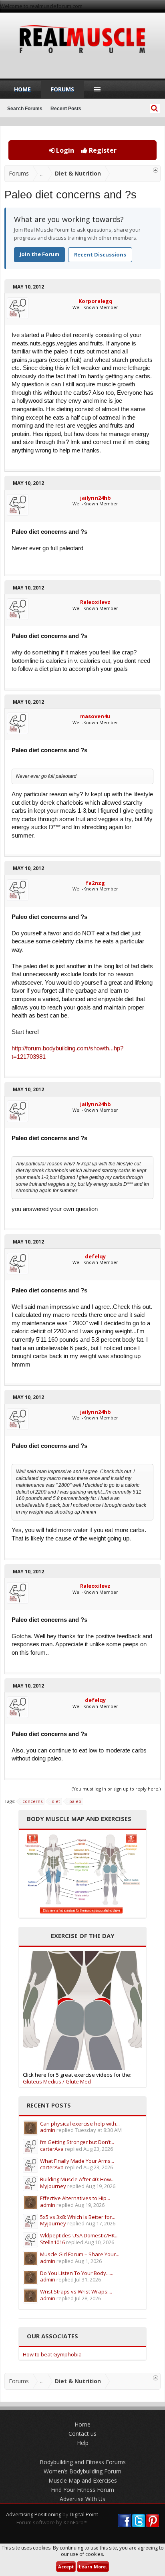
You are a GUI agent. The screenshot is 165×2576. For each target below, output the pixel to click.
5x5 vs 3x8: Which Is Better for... (78, 2217)
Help (83, 2443)
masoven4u (95, 716)
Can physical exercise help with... (80, 2124)
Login (64, 150)
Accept (66, 2567)
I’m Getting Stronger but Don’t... (77, 2142)
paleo (75, 1801)
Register (102, 150)
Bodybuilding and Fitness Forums (83, 2462)
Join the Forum (39, 254)
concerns (32, 1801)
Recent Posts (66, 109)
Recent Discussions (100, 254)
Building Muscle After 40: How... (77, 2179)
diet (56, 1801)
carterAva (52, 2149)
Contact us (82, 2434)
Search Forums (25, 109)
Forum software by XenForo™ (52, 2522)
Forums (62, 89)
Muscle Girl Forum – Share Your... (80, 2254)
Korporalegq (96, 301)
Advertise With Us (82, 2499)
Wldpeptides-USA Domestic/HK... (79, 2235)
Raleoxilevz (95, 602)
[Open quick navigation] (156, 170)
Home (22, 89)
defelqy (95, 1256)
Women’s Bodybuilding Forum (82, 2471)
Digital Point (84, 2514)
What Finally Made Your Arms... (77, 2161)
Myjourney (53, 2186)
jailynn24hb (96, 498)
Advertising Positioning (34, 2514)
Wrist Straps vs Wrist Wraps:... (76, 2291)
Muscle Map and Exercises (83, 2480)
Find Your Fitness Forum (82, 2490)
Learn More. (93, 2567)
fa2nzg (95, 883)
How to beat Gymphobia (52, 2354)
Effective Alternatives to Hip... (75, 2198)
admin (48, 2130)
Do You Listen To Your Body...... (77, 2273)
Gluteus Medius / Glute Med (57, 2081)
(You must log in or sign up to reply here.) (116, 1789)
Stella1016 (52, 2242)
